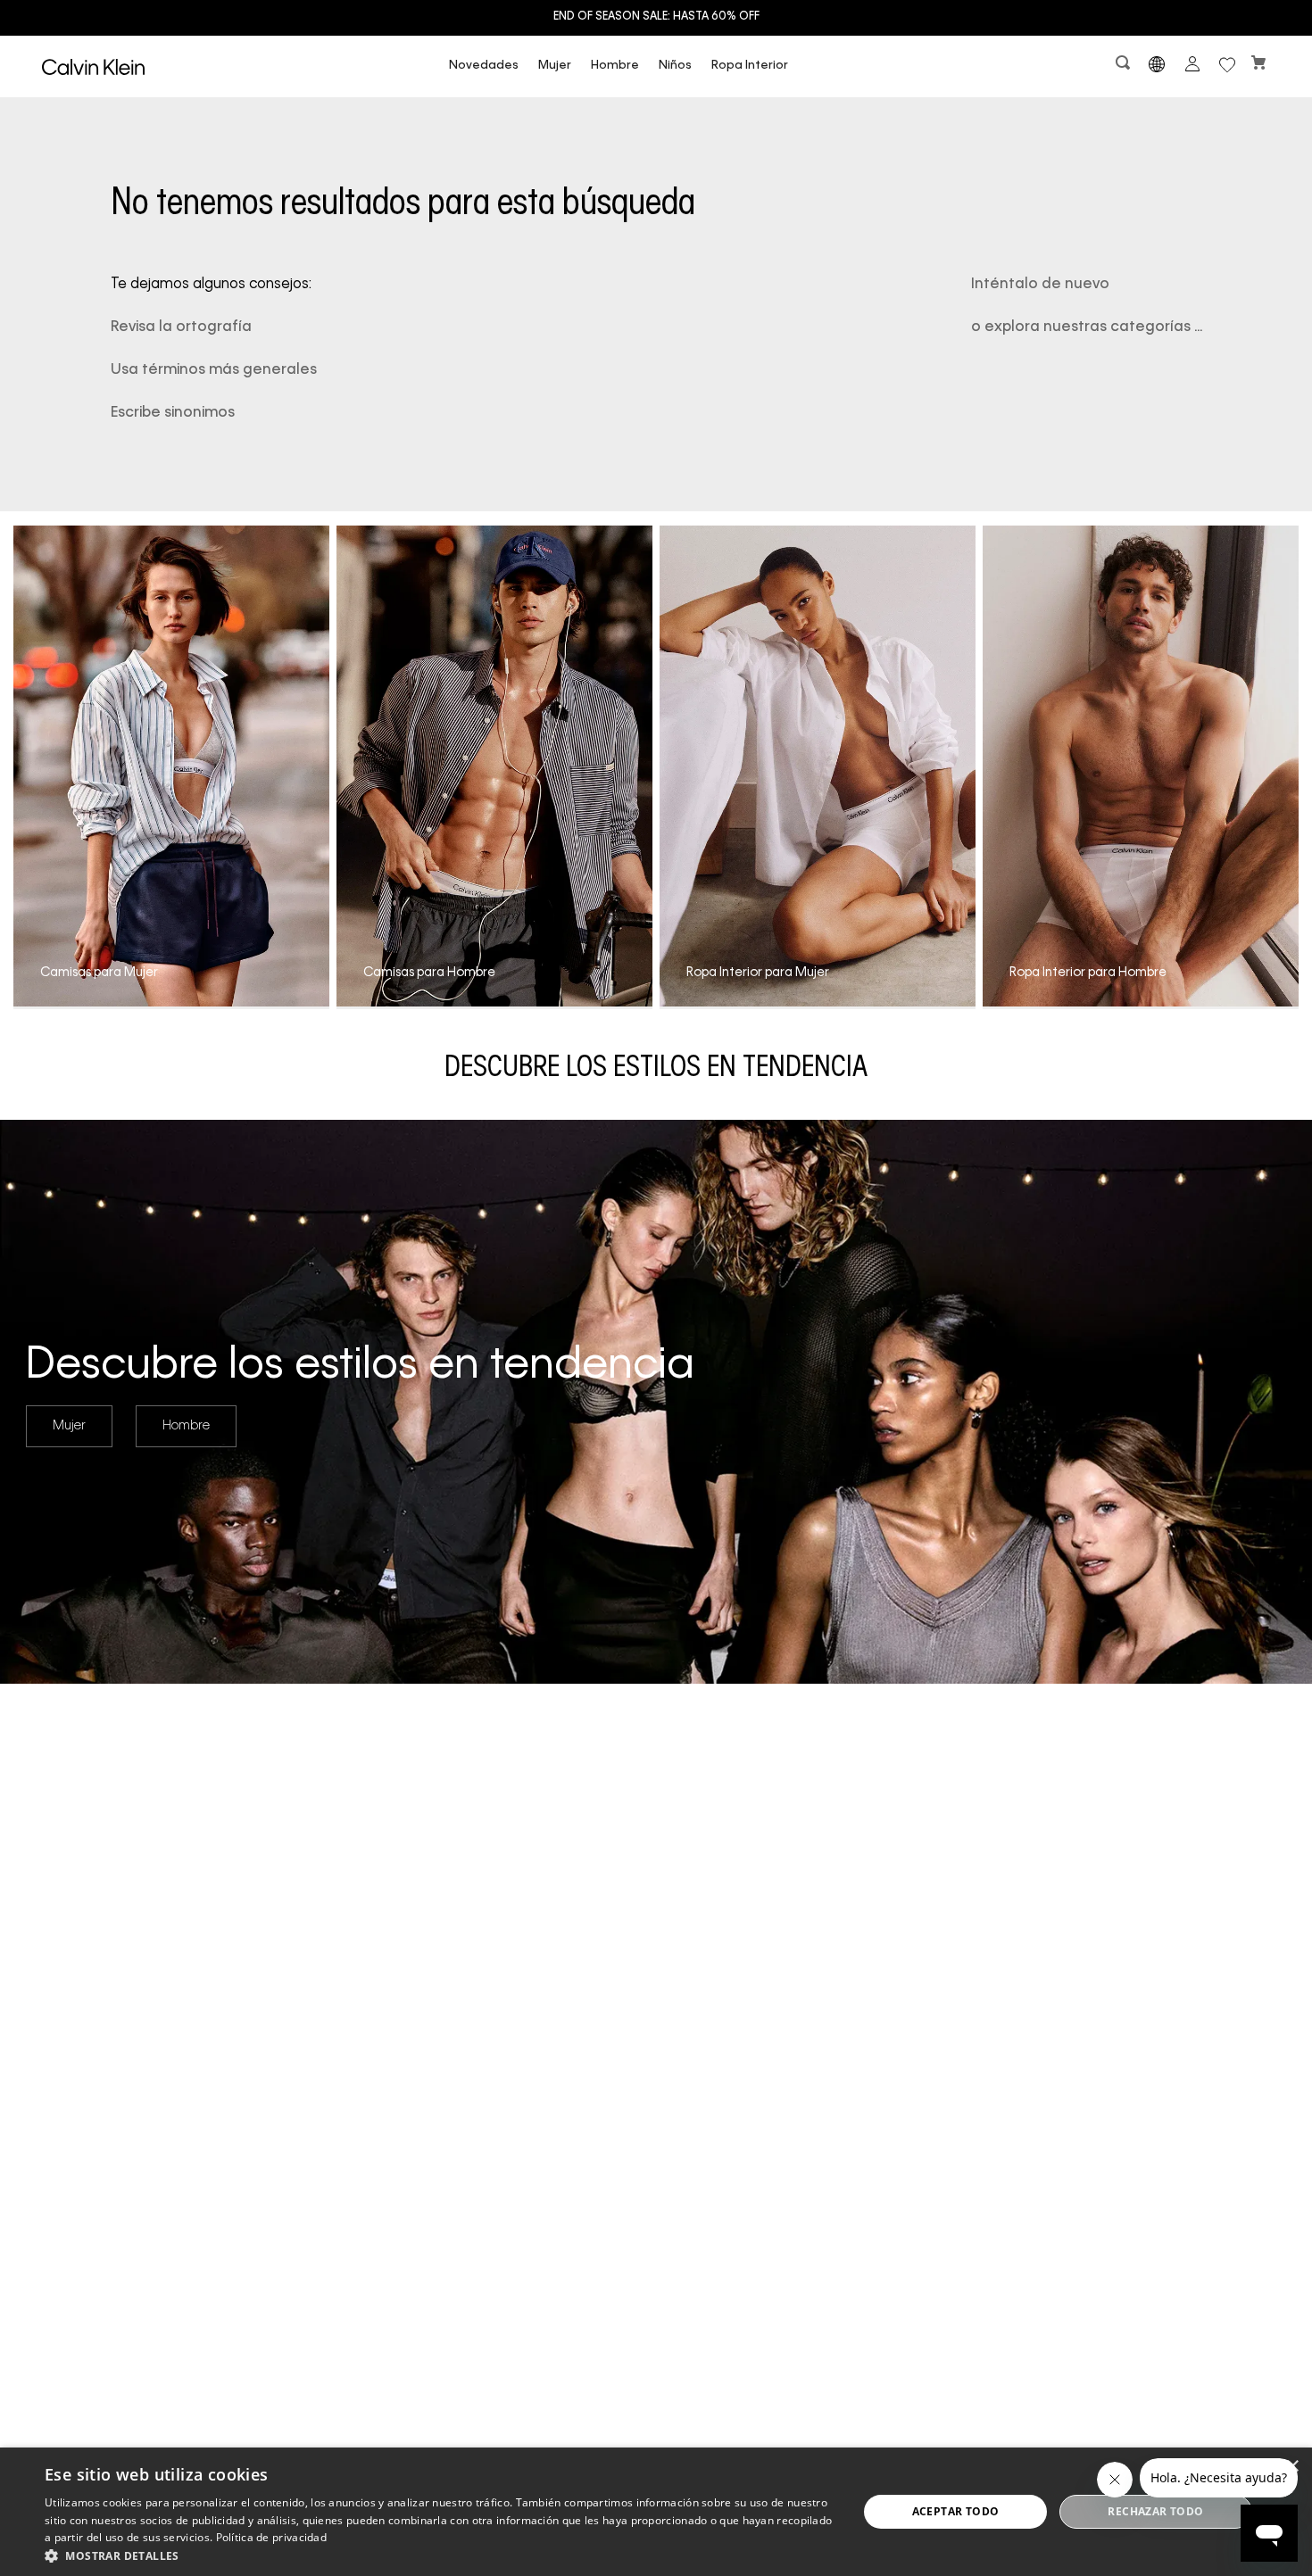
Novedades (484, 66)
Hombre (615, 66)
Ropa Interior (750, 66)
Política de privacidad (272, 2537)
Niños (675, 66)
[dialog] (656, 2512)
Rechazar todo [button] (1155, 2511)
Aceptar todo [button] (956, 2511)
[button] (1125, 66)
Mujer (555, 66)
